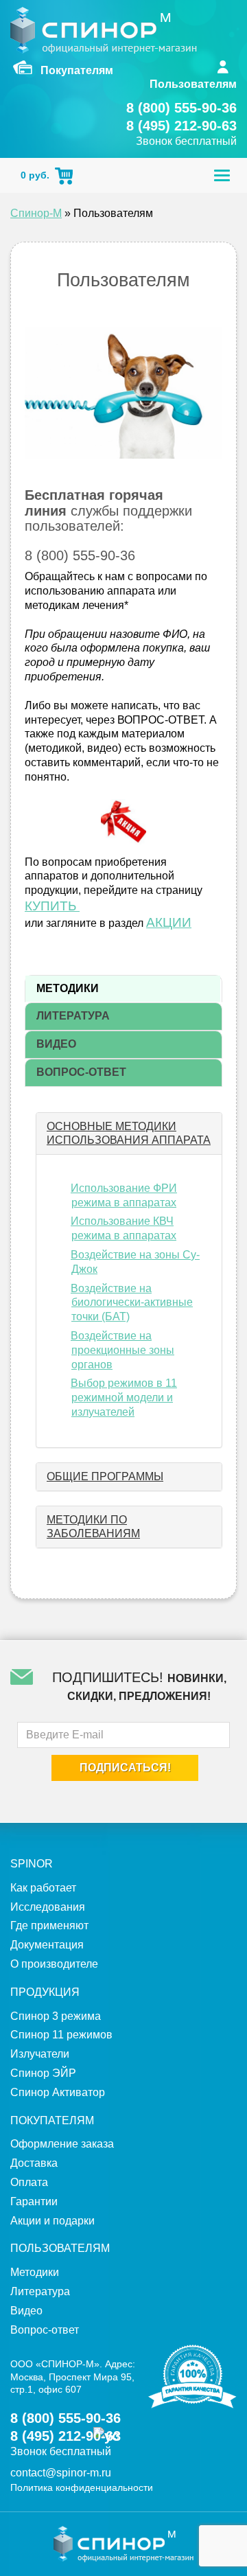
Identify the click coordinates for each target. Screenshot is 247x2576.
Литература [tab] (73, 1016)
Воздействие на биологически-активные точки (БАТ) (132, 1303)
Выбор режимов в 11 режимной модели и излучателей (124, 1398)
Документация (47, 1945)
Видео (26, 2311)
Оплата (29, 2182)
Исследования (48, 1907)
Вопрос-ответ (45, 2330)
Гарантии (34, 2201)
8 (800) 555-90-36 (181, 108)
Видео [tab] (56, 1044)
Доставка (34, 2163)
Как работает (43, 1888)
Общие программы (105, 1476)
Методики (35, 2272)
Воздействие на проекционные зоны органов (122, 1350)
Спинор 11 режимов (61, 2035)
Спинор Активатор (58, 2092)
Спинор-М (36, 213)
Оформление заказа (62, 2144)
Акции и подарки (52, 2221)
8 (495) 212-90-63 (181, 126)
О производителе (54, 1964)
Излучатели (40, 2054)
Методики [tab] (68, 988)
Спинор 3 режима (56, 2016)
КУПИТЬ (52, 906)
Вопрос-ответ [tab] (81, 1072)
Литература (40, 2291)
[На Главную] (104, 30)
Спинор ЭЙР (43, 2073)
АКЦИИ (169, 922)
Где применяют (49, 1925)
